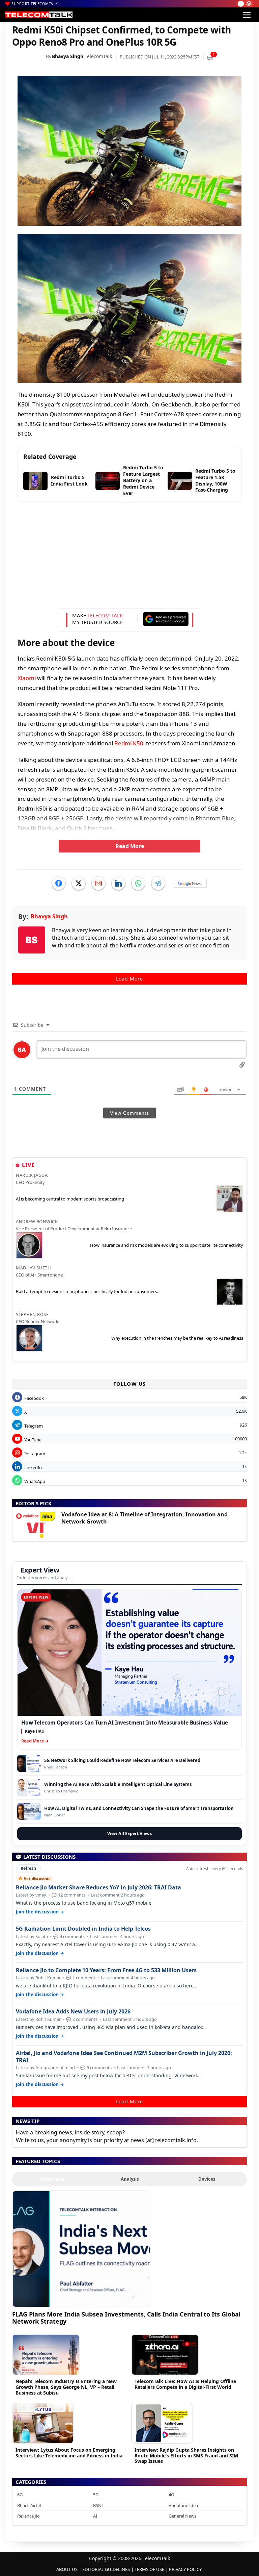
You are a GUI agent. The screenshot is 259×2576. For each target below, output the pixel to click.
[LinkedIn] (118, 883)
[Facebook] (59, 883)
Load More (129, 979)
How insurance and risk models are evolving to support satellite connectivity (167, 1245)
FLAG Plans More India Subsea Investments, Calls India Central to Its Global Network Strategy (126, 2318)
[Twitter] (79, 883)
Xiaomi (27, 678)
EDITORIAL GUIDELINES (106, 2569)
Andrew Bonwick (37, 1221)
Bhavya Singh (68, 56)
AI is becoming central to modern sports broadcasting (70, 1199)
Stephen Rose (32, 1314)
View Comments (129, 1113)
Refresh (28, 1868)
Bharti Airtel (29, 2505)
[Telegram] (158, 883)
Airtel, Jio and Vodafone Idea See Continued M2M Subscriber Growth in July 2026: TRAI (124, 2057)
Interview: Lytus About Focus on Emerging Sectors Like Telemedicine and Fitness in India (69, 2453)
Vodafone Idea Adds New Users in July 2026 (73, 2012)
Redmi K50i (129, 743)
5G (96, 2495)
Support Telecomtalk (35, 4)
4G (171, 2495)
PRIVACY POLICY (185, 2569)
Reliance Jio (28, 2516)
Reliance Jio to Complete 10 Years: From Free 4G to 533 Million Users (106, 1970)
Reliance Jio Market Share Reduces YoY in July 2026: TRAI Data (98, 1888)
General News (182, 2516)
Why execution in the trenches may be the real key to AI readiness (177, 1338)
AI (95, 2516)
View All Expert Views (129, 1834)
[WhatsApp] (138, 883)
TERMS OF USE (149, 2569)
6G (20, 2495)
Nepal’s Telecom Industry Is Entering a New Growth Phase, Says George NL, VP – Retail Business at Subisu (66, 2387)
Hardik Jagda (32, 1175)
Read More (130, 846)
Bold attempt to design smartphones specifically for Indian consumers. (87, 1291)
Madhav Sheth (33, 1268)
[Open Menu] (247, 15)
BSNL (98, 2505)
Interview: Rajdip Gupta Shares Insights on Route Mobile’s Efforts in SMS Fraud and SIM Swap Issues (186, 2456)
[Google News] (190, 883)
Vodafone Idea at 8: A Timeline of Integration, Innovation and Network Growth (145, 1518)
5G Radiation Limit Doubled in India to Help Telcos (83, 1929)
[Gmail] (98, 883)
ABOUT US (67, 2569)
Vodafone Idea (183, 2505)
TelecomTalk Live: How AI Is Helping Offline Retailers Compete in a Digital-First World (185, 2384)
